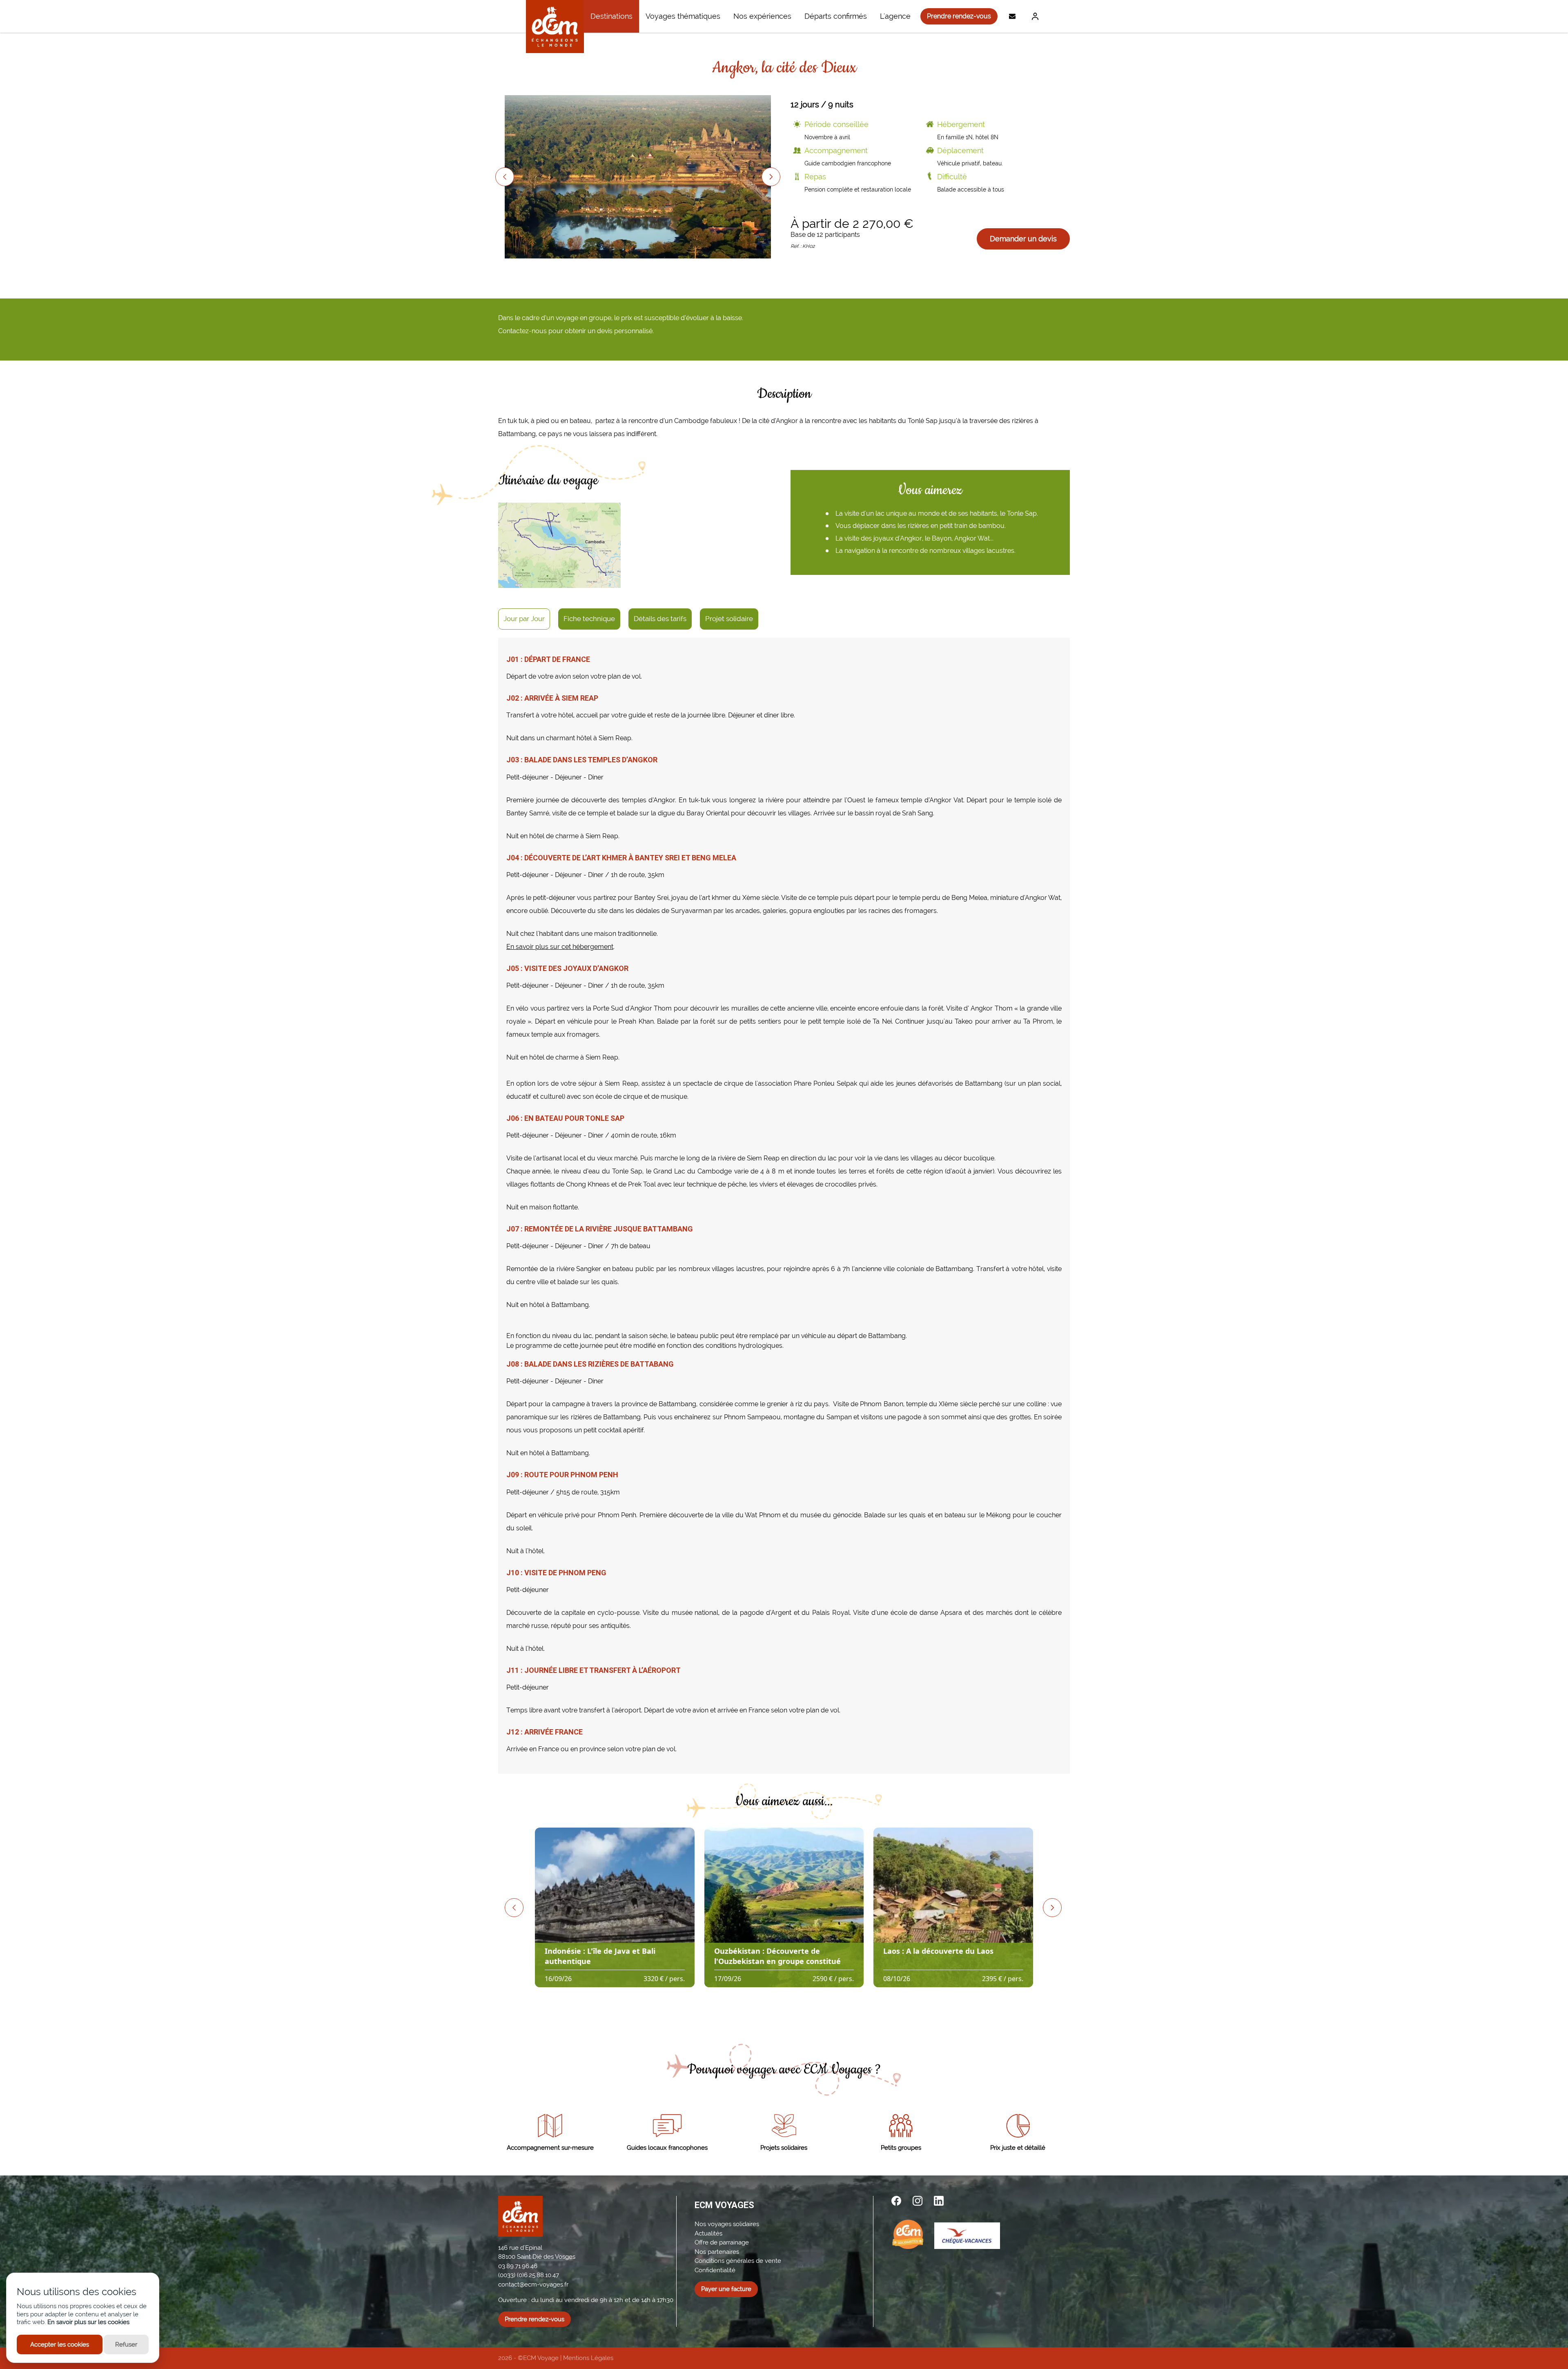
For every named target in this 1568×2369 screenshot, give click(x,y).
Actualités (708, 2233)
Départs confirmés (836, 16)
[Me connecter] (1033, 16)
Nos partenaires (717, 2252)
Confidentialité (715, 2270)
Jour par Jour (524, 619)
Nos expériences (762, 16)
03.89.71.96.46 (518, 2266)
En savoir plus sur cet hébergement (560, 947)
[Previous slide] (505, 177)
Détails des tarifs (660, 619)
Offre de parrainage (722, 2242)
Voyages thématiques (683, 16)
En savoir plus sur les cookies (88, 2322)
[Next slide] (771, 177)
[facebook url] (896, 2201)
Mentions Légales (588, 2358)
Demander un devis (1023, 239)
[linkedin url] (939, 2201)
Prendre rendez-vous (959, 16)
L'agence (895, 16)
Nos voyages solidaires (727, 2224)
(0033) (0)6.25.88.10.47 (529, 2275)
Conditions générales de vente (738, 2261)
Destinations (611, 16)
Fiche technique (589, 619)
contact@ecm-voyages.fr (533, 2284)
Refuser (126, 2345)
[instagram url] (918, 2201)
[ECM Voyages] (555, 27)
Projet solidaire (729, 619)
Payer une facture (726, 2289)
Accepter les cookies (60, 2345)
